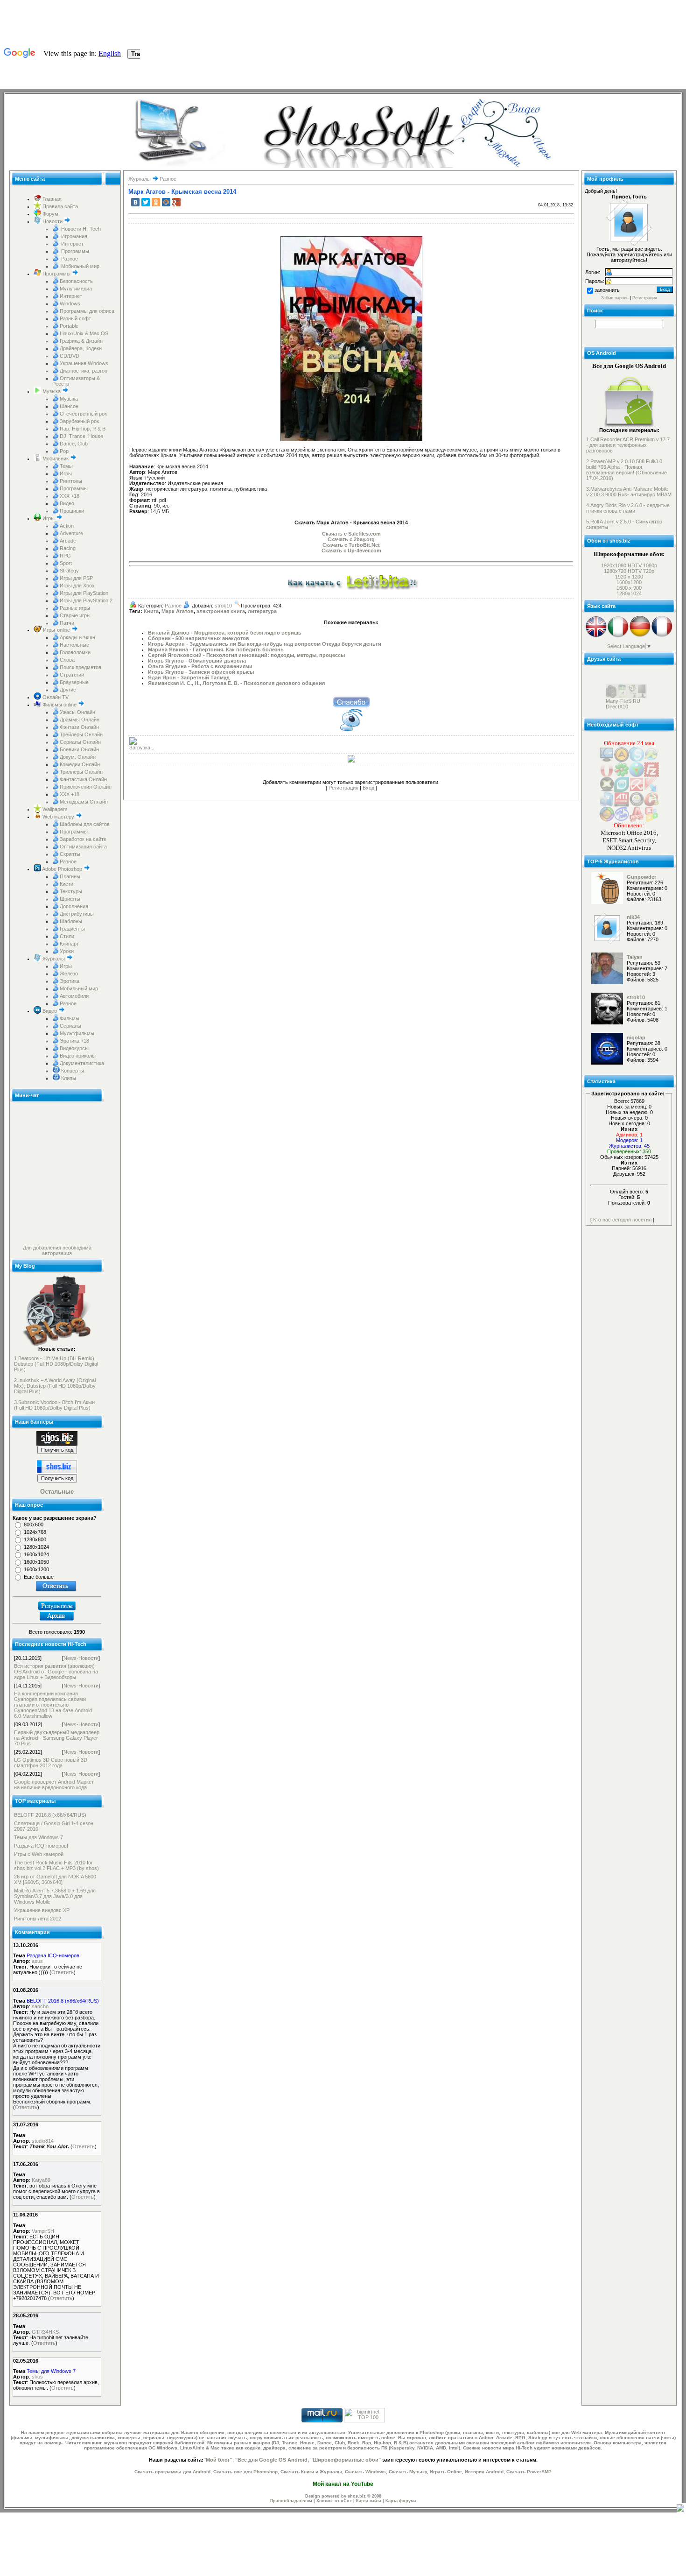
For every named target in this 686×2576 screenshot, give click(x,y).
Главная (51, 199)
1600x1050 (36, 1562)
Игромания (73, 236)
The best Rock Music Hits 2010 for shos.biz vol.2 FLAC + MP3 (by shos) (56, 1865)
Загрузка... (142, 748)
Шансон (69, 406)
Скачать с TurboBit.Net (351, 545)
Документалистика (82, 1063)
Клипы (68, 1078)
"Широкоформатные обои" (346, 2460)
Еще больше (39, 1577)
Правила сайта (59, 206)
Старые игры (75, 615)
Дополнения (74, 906)
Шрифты (70, 899)
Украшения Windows (84, 363)
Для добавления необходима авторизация (57, 1250)
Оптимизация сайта (83, 847)
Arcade (68, 541)
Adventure (71, 533)
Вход (368, 788)
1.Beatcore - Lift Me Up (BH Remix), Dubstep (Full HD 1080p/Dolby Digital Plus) (56, 1364)
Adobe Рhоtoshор (62, 869)
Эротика (70, 981)
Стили (67, 936)
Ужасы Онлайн (77, 712)
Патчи (67, 623)
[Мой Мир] (166, 202)
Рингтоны (71, 481)
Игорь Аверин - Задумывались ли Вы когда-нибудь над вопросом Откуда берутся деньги (265, 644)
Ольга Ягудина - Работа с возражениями (200, 666)
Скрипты (70, 854)
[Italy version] (618, 636)
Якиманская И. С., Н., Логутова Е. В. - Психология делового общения (236, 683)
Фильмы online (59, 705)
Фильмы (70, 1018)
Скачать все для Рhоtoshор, (246, 2472)
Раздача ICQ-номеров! (41, 1846)
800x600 (34, 1524)
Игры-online (56, 630)
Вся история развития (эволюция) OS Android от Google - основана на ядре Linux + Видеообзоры (56, 1672)
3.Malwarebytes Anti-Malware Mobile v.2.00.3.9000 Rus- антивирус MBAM (629, 492)
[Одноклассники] (156, 202)
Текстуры (71, 891)
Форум (50, 214)
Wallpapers (54, 809)
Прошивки (72, 511)
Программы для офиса (87, 311)
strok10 (223, 606)
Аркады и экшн (77, 637)
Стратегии (72, 675)
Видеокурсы (74, 1048)
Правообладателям (291, 2501)
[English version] (596, 636)
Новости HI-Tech (80, 229)
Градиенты (72, 929)
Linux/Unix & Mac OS (84, 333)
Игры (66, 473)
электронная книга (221, 611)
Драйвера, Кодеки (81, 348)
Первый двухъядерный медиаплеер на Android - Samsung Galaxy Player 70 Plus (57, 1738)
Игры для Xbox (77, 586)
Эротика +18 (74, 1041)
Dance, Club (74, 444)
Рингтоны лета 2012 (38, 1919)
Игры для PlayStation (84, 593)
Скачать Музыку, (409, 2472)
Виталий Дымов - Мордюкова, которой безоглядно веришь (225, 633)
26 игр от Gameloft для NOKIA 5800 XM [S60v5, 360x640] (55, 1879)
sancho (40, 2006)
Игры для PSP (76, 578)
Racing (68, 548)
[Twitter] (146, 202)
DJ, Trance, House (81, 436)
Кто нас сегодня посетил (622, 1220)
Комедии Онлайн (80, 764)
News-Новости (81, 1658)
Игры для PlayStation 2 (86, 600)
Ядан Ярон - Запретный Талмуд (189, 678)
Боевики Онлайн (79, 749)
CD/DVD (70, 356)
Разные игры (75, 608)
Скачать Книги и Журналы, (312, 2472)
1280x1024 (36, 1547)
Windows (70, 303)
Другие (68, 690)
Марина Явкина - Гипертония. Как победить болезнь (216, 649)
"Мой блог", (219, 2460)
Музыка (52, 391)
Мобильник (56, 459)
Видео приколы (78, 1056)
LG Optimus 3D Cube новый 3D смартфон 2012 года (51, 1763)
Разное (69, 259)
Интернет (72, 244)
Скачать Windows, (366, 2472)
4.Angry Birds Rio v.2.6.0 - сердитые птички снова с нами (628, 508)
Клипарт (69, 944)
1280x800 (35, 1539)
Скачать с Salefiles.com (351, 534)
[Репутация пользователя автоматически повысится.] (351, 701)
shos (37, 2377)
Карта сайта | (371, 2501)
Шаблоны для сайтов (85, 824)
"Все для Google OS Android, (272, 2460)
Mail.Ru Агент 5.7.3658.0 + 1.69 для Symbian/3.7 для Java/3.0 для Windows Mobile (55, 1896)
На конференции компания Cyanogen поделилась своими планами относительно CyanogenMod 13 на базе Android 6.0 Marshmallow (53, 1705)
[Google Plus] (176, 202)
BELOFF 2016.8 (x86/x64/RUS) (50, 1815)
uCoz (346, 2501)
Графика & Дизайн (81, 341)
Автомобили (74, 996)
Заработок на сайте (83, 839)
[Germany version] (640, 636)
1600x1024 (36, 1554)
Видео (67, 503)
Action (67, 526)
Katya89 (41, 2180)
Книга (151, 611)
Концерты (72, 1071)
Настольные (74, 645)
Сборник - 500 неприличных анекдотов (199, 638)
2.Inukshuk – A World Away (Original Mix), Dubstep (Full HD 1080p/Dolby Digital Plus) (55, 1386)
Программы (74, 251)
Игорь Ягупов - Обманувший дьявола (197, 661)
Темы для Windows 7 (38, 1837)
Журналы (54, 959)
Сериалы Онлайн (80, 742)
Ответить (63, 1972)
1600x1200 (36, 1569)
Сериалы (70, 1026)
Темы (66, 466)
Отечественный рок (83, 414)
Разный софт (75, 318)
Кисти (66, 884)
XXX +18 (70, 496)
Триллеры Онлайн (81, 772)
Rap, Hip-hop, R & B (83, 429)
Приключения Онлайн (86, 787)
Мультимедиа (76, 289)
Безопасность (76, 281)
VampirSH (43, 2231)
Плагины (70, 876)
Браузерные (74, 682)
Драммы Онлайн (80, 720)
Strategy (69, 571)
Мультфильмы (77, 1033)
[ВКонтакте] (135, 202)
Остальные (57, 1492)
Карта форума (401, 2501)
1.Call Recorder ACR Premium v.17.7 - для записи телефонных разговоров (628, 445)
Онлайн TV (55, 697)
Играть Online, (447, 2472)
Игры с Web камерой (39, 1854)
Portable (69, 326)
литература (262, 611)
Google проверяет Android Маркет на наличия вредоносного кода (54, 1785)
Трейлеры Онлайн (81, 734)
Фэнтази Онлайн (79, 727)
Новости (52, 221)
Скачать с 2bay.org (351, 539)
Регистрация (343, 788)
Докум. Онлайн (78, 757)
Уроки (67, 951)
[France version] (662, 636)
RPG (65, 556)
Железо (69, 974)
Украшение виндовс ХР (42, 1910)
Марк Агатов (178, 611)
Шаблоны (71, 921)
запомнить (607, 290)
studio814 (43, 2141)
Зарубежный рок (79, 421)
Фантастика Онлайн (83, 779)
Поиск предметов (80, 667)
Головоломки (75, 652)
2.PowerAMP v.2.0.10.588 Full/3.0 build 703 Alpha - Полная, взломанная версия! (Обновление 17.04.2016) (626, 470)
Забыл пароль (615, 298)
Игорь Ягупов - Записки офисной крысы (201, 672)
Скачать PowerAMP (529, 2472)
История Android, (485, 2472)
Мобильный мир (80, 266)
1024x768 (35, 1532)
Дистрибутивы (77, 914)
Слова (67, 660)
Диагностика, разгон (84, 371)
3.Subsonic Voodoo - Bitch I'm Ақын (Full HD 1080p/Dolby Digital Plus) (54, 1405)
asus (37, 1961)
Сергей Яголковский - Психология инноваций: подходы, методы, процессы (246, 655)
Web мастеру (58, 817)
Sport (66, 563)
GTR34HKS (45, 2332)
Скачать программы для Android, (173, 2472)
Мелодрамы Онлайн (84, 802)
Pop (64, 451)
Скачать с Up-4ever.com (351, 550)
